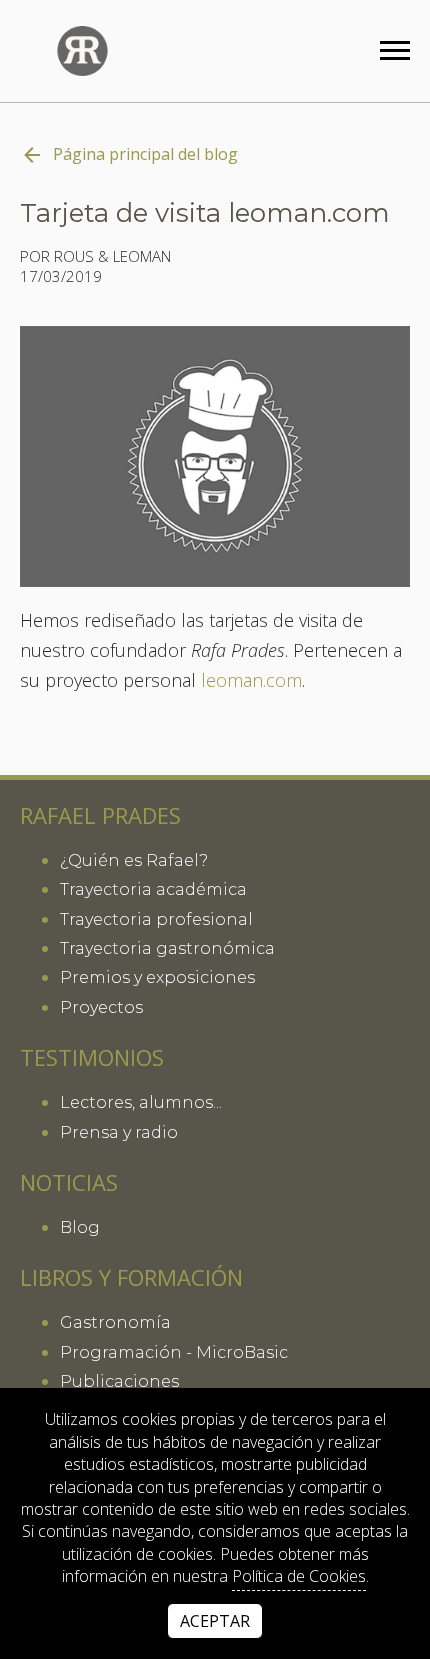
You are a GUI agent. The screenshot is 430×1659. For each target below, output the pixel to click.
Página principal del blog (145, 154)
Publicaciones (119, 1381)
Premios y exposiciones (157, 977)
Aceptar (215, 1621)
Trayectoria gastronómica (167, 948)
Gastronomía (115, 1322)
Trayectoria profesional (156, 919)
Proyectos (101, 1007)
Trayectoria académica (153, 889)
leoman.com (251, 681)
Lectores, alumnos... (141, 1102)
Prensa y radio (119, 1132)
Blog (80, 1227)
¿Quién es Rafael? (134, 860)
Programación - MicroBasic (174, 1352)
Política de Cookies (299, 1576)
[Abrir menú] (395, 50)
